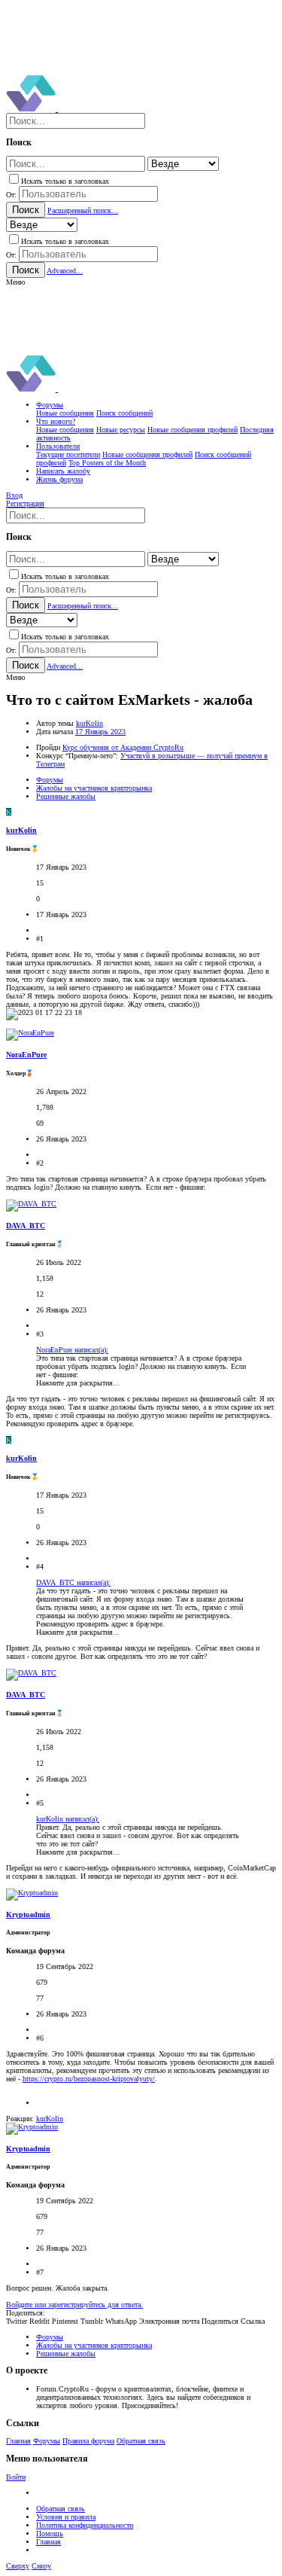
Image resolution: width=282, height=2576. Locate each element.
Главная (18, 2441)
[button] (15, 282)
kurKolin (89, 723)
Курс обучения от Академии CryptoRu (123, 747)
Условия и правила (66, 2517)
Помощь (50, 2533)
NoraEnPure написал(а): (72, 1350)
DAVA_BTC (26, 1226)
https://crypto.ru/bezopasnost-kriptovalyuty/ (89, 2079)
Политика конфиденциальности (85, 2525)
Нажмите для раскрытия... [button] (78, 1383)
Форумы (47, 2441)
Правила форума (88, 2441)
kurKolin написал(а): (68, 1819)
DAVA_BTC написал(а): (73, 1582)
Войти (16, 2477)
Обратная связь (141, 2441)
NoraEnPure (26, 1055)
